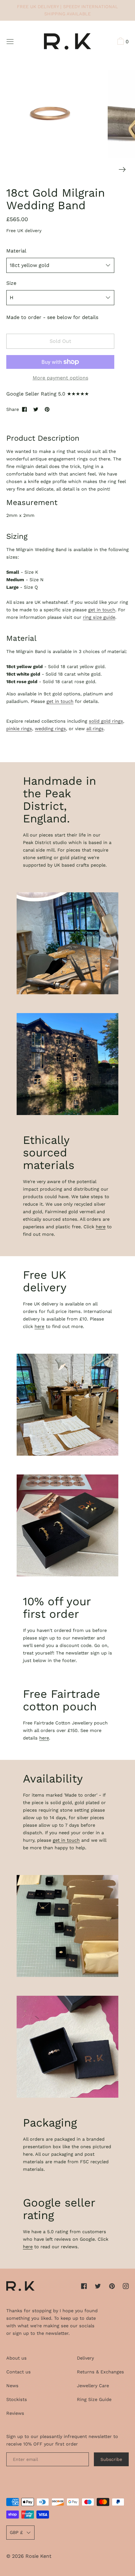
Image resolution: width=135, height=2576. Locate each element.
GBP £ (16, 2532)
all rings (95, 729)
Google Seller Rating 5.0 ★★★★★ (48, 394)
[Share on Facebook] (24, 409)
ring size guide (99, 617)
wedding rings (50, 729)
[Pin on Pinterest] (47, 409)
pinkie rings (19, 729)
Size (11, 283)
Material (16, 251)
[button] (122, 42)
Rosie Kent (38, 2556)
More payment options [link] (60, 378)
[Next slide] (122, 170)
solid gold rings (106, 721)
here (101, 1227)
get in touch (102, 610)
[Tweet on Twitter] (36, 409)
